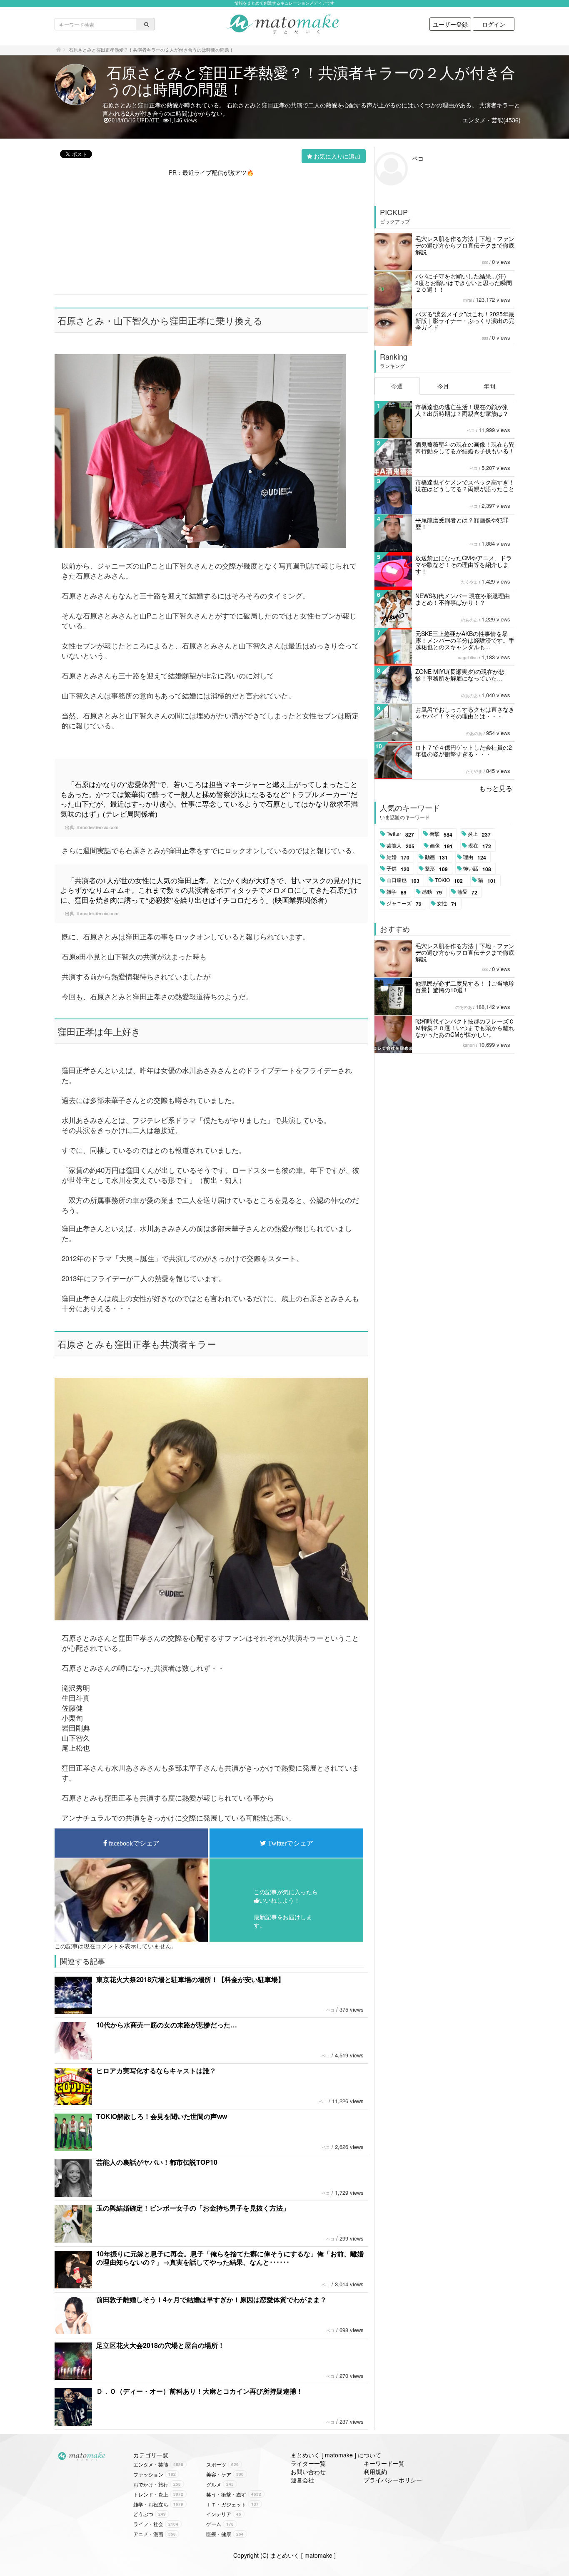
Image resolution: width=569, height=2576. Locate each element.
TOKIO (449, 880)
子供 (398, 869)
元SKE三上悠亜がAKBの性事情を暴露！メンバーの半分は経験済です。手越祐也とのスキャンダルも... (465, 640)
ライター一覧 (308, 2463)
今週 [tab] (397, 386)
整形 (436, 869)
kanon (469, 1045)
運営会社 (302, 2480)
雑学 (397, 892)
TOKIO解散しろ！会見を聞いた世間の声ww (162, 2116)
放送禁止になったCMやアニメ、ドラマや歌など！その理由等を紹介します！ (464, 564)
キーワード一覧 (384, 2463)
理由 (475, 857)
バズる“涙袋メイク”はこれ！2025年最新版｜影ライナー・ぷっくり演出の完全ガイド (465, 320)
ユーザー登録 (450, 24)
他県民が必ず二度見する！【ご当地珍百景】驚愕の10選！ (465, 986)
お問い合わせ (308, 2472)
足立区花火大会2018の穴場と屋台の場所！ (160, 2345)
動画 (436, 857)
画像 (441, 846)
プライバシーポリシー (393, 2480)
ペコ (330, 2010)
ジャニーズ (404, 904)
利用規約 (375, 2472)
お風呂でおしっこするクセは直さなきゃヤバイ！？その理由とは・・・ (465, 713)
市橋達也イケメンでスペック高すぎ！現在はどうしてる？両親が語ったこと (465, 485)
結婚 (398, 857)
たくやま (469, 582)
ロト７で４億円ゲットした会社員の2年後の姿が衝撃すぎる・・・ (464, 750)
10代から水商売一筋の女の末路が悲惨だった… (167, 2025)
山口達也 (403, 880)
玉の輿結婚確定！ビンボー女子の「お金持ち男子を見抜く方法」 (193, 2208)
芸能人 (401, 846)
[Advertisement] (211, 235)
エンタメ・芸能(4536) (492, 120)
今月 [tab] (443, 386)
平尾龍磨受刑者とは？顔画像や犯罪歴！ (462, 523)
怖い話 (477, 869)
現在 (480, 846)
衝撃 (441, 834)
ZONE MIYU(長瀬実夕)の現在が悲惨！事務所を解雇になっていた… (460, 675)
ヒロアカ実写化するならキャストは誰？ (156, 2070)
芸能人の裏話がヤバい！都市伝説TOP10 (157, 2162)
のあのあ (469, 620)
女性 (447, 904)
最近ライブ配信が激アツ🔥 (218, 172)
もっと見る (496, 788)
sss (485, 262)
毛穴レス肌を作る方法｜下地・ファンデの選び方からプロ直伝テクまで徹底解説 (465, 245)
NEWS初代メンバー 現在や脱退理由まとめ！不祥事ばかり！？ (463, 599)
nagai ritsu (468, 658)
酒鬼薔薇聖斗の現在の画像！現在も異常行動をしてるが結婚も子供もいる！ (465, 447)
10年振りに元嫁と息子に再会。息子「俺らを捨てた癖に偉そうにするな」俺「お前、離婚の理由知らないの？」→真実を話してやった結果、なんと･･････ (230, 2258)
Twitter (400, 834)
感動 (432, 892)
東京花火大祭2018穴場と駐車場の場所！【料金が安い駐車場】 (190, 1979)
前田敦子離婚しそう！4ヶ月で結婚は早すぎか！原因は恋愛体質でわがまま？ (211, 2299)
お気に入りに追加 (337, 156)
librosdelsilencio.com (97, 827)
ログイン (494, 24)
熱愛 (467, 892)
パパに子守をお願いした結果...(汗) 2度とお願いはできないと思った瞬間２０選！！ (464, 283)
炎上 (479, 834)
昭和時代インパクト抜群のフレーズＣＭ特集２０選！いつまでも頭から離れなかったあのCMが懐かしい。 (465, 1028)
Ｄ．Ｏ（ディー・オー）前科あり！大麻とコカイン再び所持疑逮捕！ (200, 2391)
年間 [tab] (489, 386)
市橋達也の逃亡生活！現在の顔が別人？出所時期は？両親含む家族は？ (462, 410)
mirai (468, 300)
